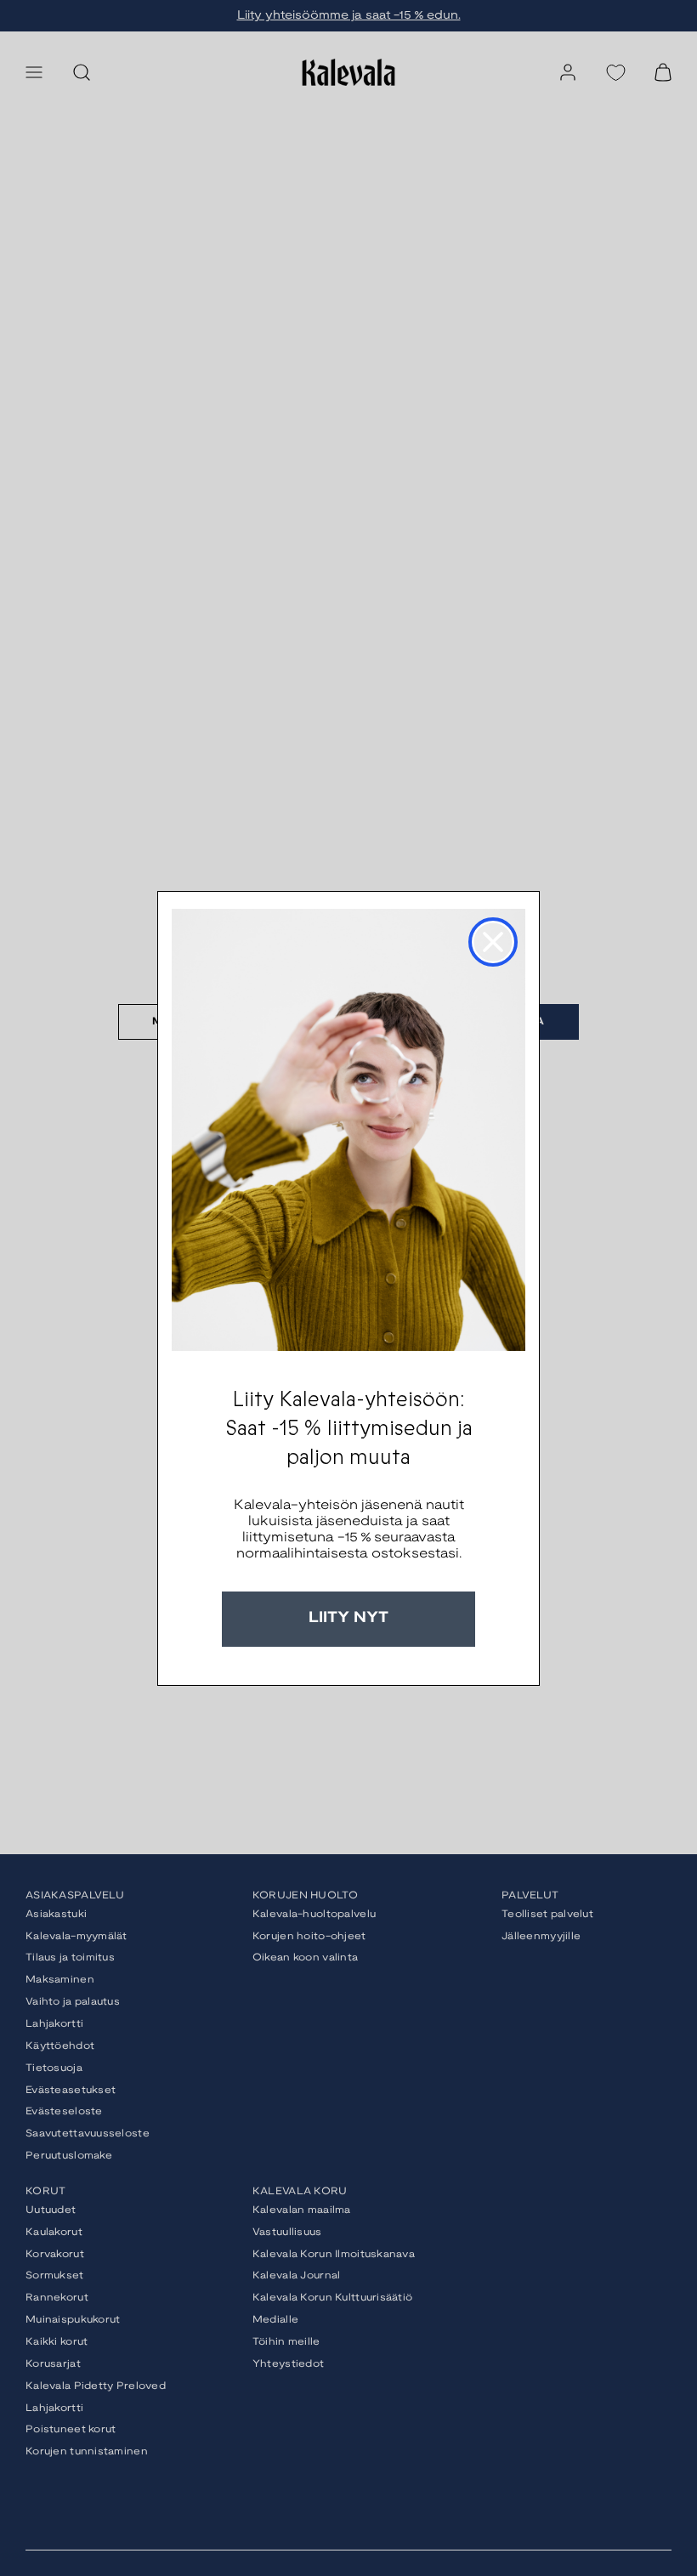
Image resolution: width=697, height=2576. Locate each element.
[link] (348, 1130)
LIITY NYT (348, 1618)
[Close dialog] (493, 942)
